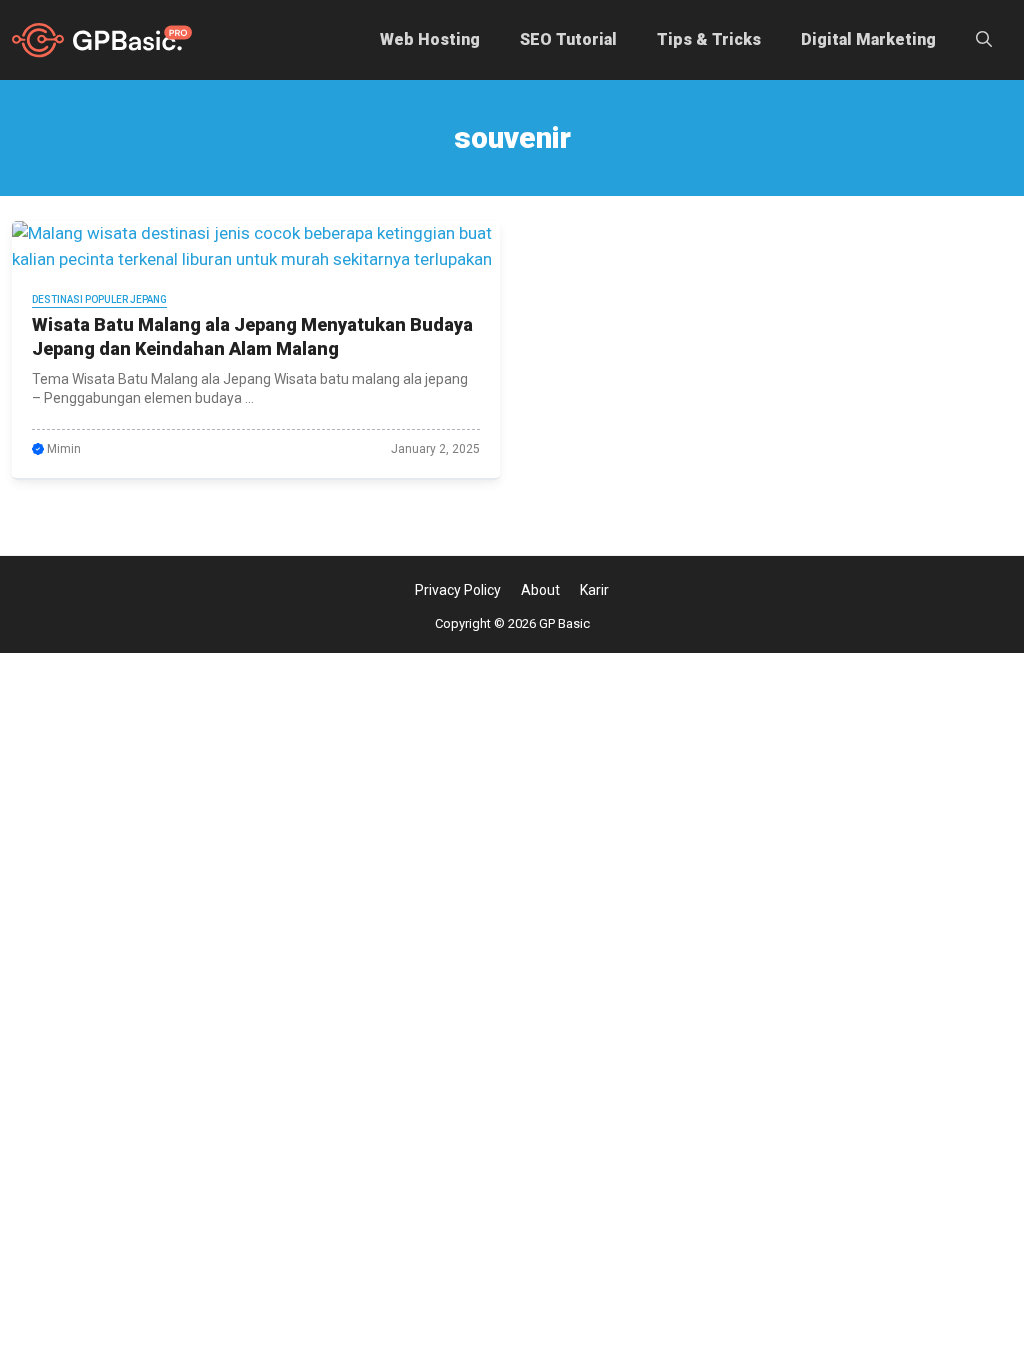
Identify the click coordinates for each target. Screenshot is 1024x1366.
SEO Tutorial (568, 39)
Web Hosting (430, 39)
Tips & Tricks (709, 39)
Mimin (64, 449)
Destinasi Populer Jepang (99, 299)
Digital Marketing (868, 39)
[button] (984, 40)
